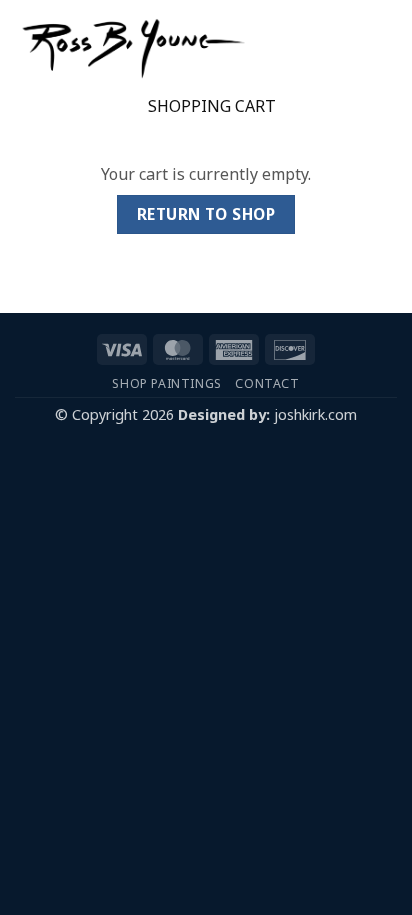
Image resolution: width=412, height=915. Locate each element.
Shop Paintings (167, 383)
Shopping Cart (212, 106)
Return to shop (206, 214)
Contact (267, 383)
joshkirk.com (315, 414)
